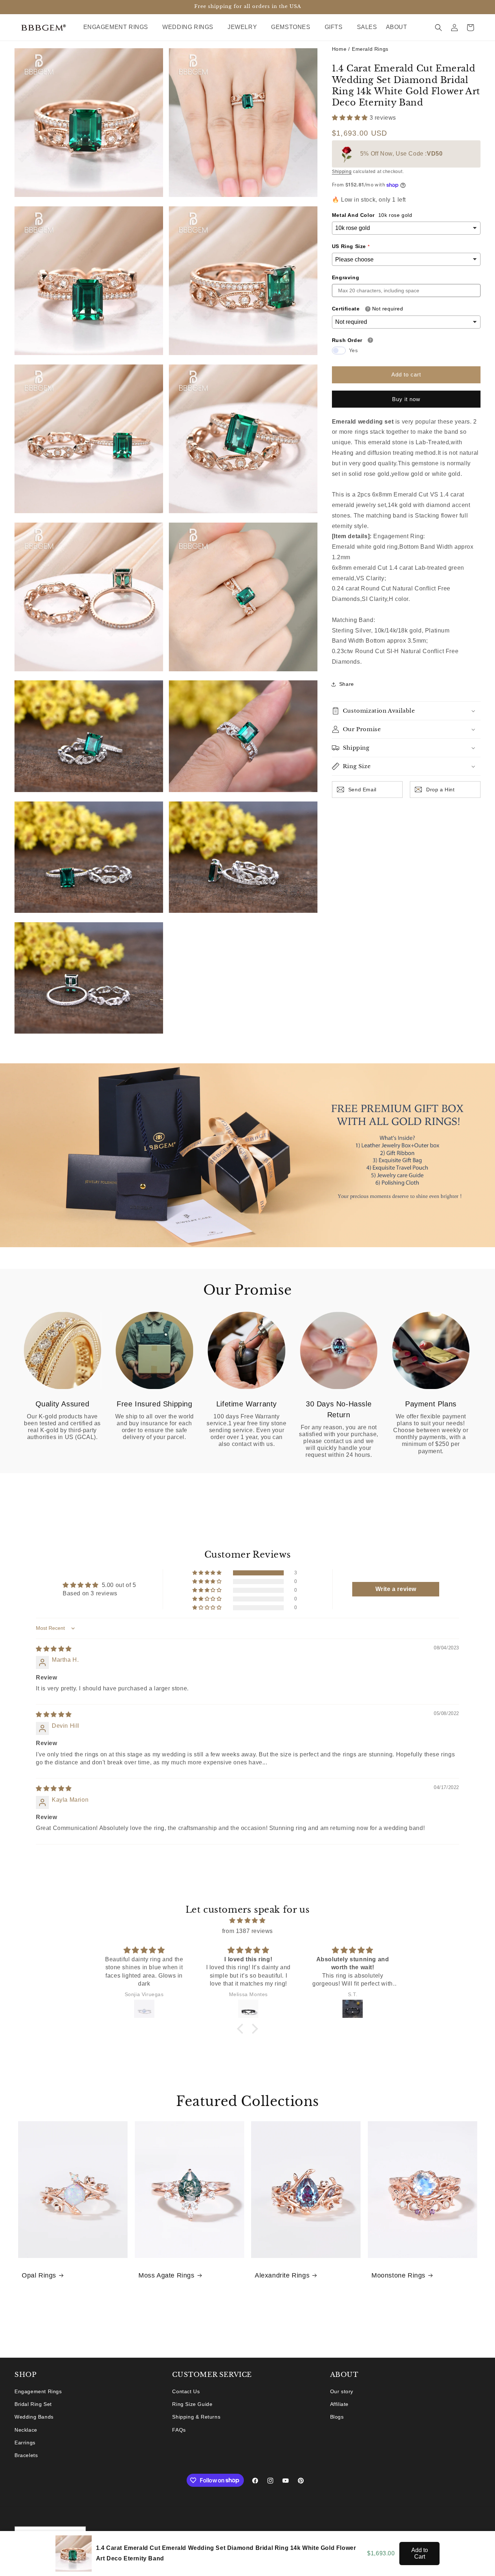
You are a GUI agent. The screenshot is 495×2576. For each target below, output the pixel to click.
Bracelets (26, 2455)
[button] (119, 27)
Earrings (25, 2443)
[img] (54, 1649)
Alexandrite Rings (282, 2275)
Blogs (337, 2417)
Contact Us (186, 2391)
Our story (342, 2391)
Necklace (26, 2430)
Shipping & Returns (196, 2417)
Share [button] (347, 684)
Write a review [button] (396, 1589)
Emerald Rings (370, 49)
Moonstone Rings (398, 2275)
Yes (353, 350)
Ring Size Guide (192, 2404)
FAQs (179, 2430)
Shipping (342, 172)
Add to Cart (420, 2553)
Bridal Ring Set (33, 2404)
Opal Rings (39, 2275)
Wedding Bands (34, 2417)
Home (339, 49)
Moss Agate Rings (167, 2275)
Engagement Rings (38, 2391)
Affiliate (339, 2404)
